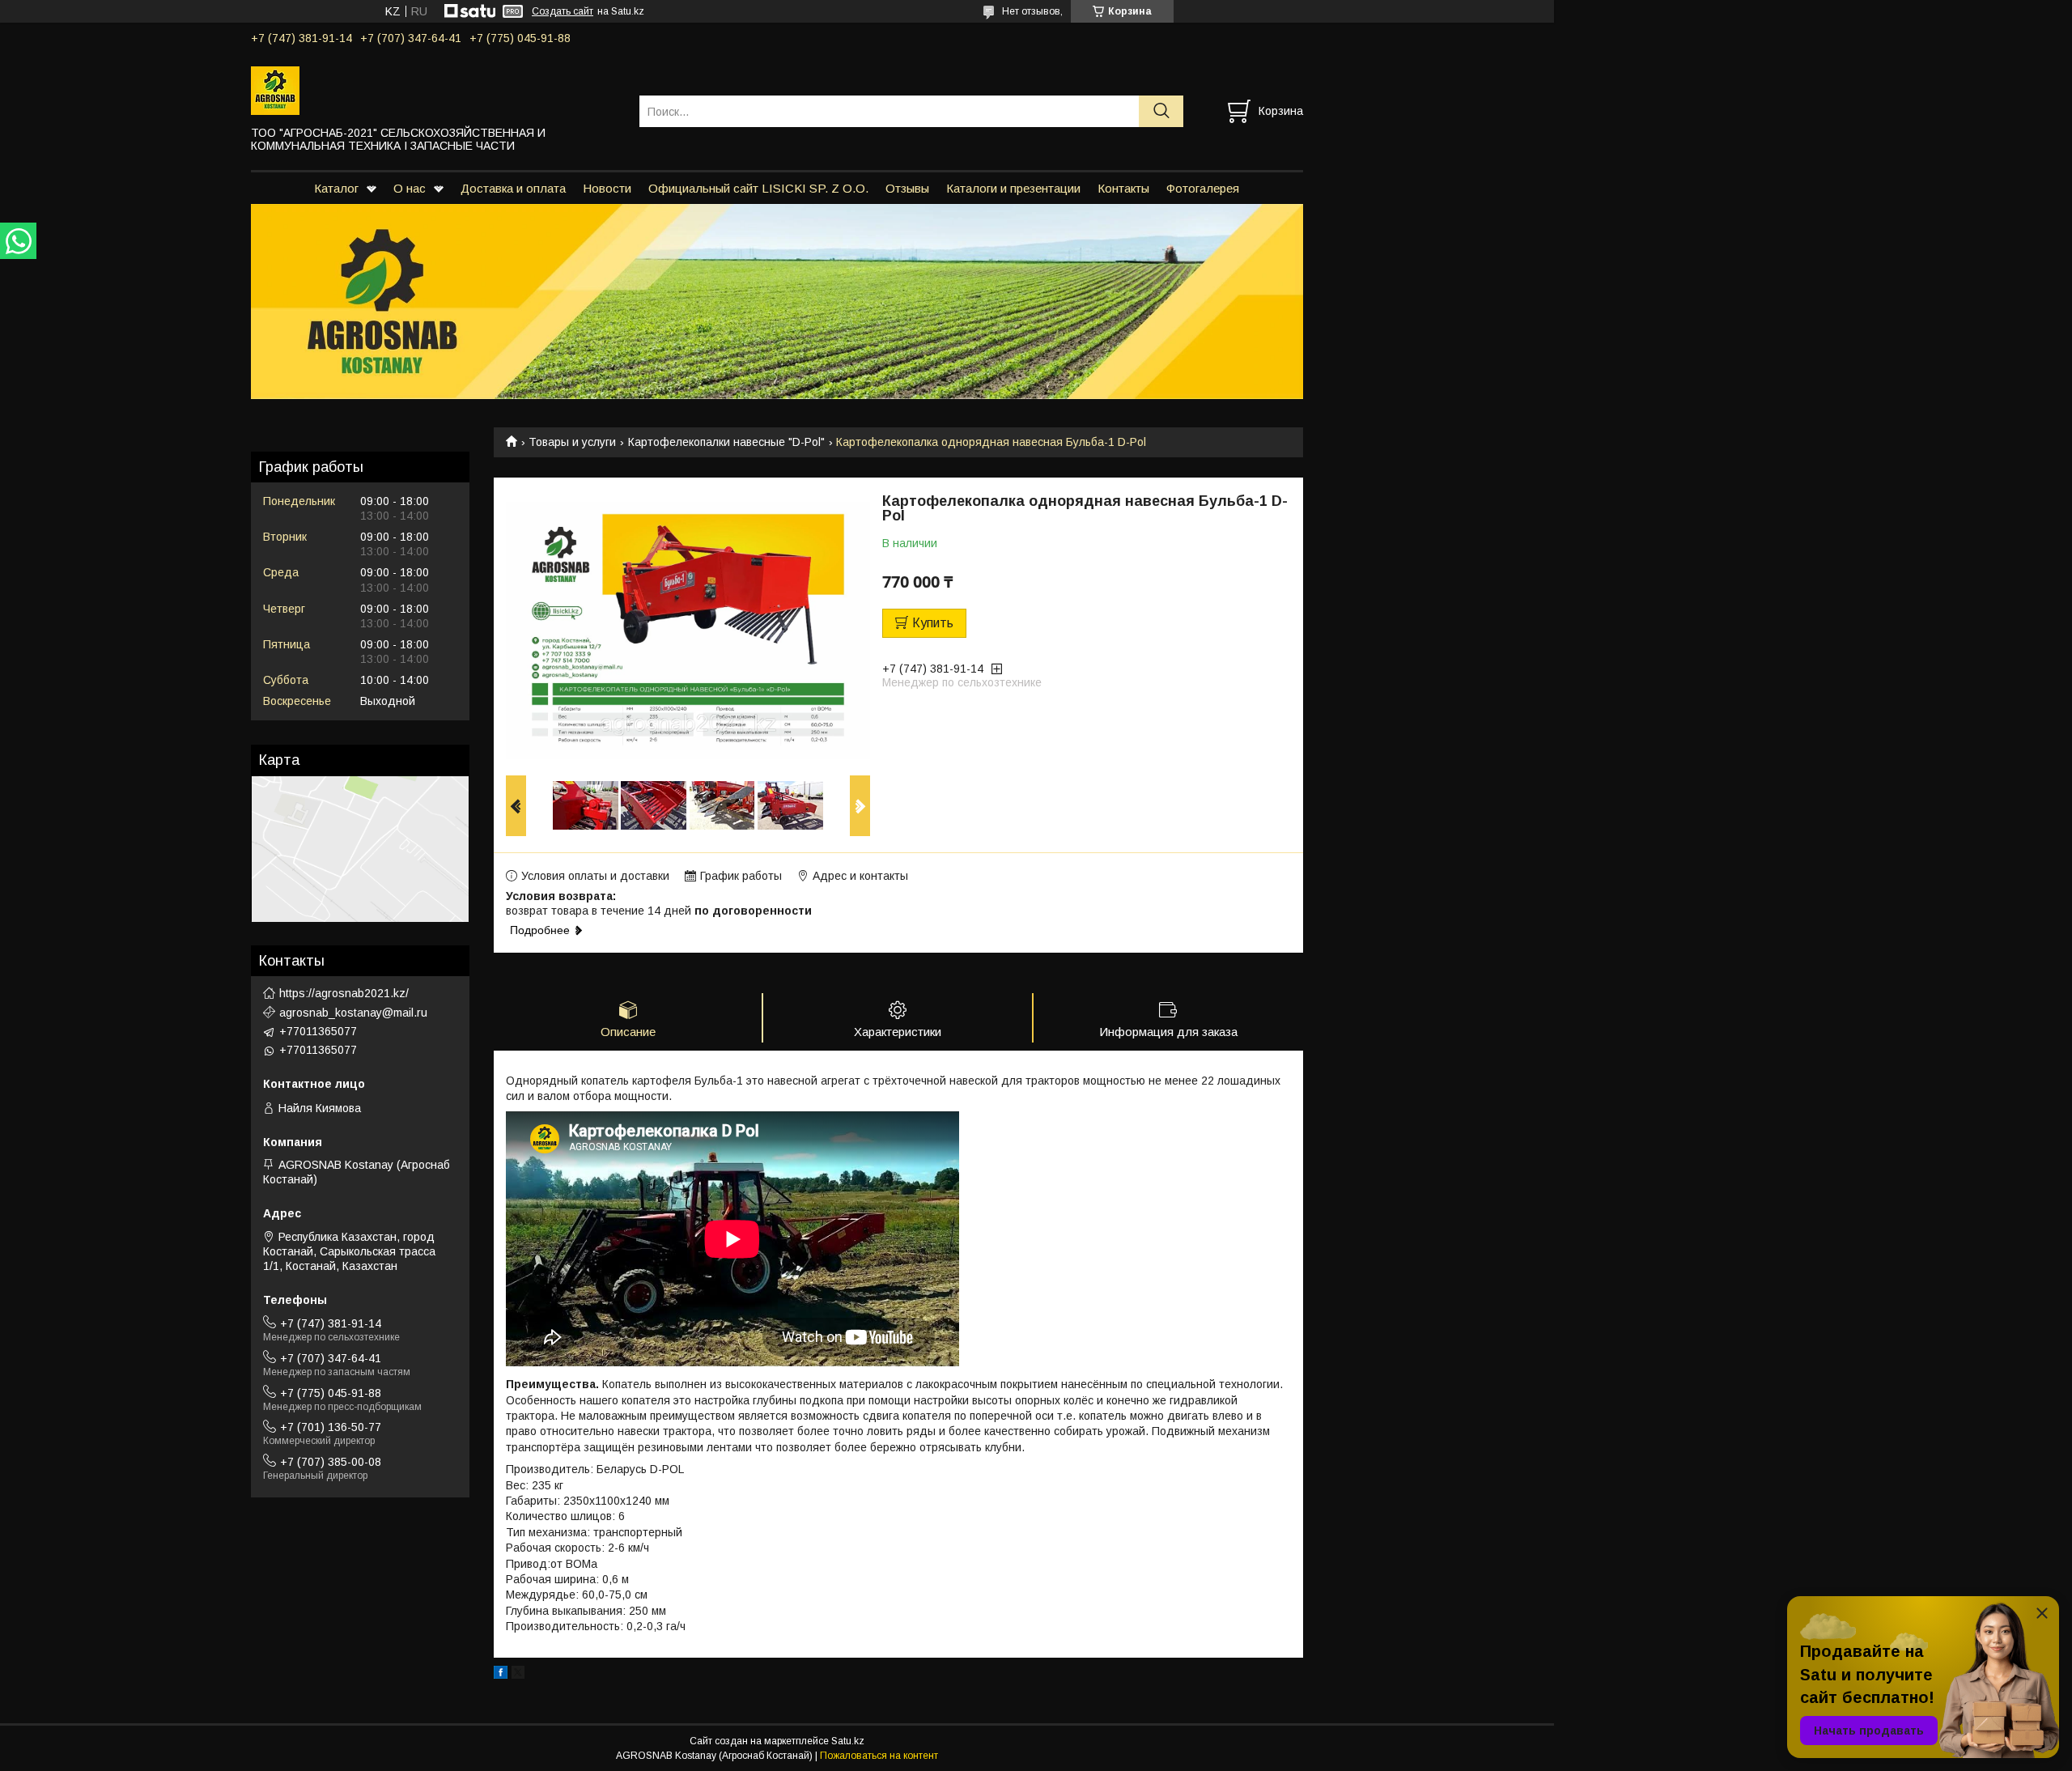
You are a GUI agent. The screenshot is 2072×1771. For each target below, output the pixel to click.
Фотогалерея (1203, 188)
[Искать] (1161, 111)
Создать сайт (563, 11)
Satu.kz (848, 1741)
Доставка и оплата (513, 188)
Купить (933, 623)
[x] (518, 1675)
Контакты (1123, 188)
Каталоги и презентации (1013, 188)
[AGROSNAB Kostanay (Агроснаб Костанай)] (435, 90)
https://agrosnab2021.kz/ (344, 993)
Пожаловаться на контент (879, 1756)
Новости (607, 188)
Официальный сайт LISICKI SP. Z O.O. (758, 188)
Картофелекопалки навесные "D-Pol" (726, 442)
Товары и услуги (572, 442)
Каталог (336, 188)
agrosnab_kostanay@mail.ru (353, 1013)
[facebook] (501, 1675)
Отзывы (907, 188)
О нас (410, 188)
